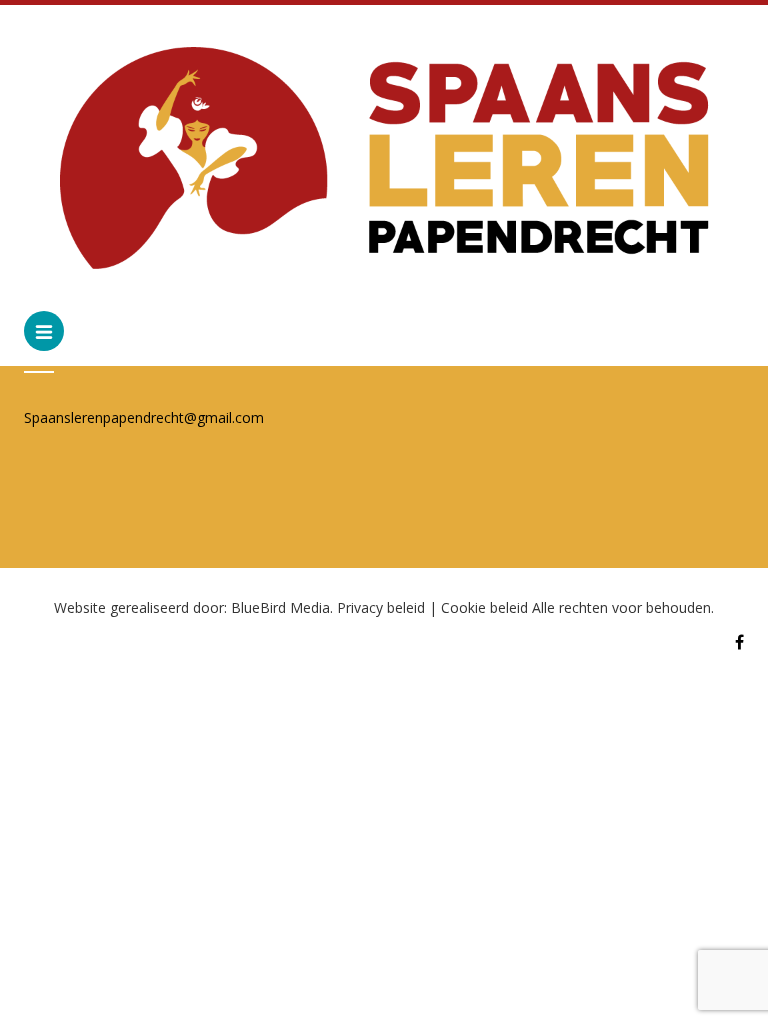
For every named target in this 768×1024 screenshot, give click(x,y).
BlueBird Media (280, 607)
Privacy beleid (381, 607)
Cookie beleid (484, 607)
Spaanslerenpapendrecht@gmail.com (144, 417)
